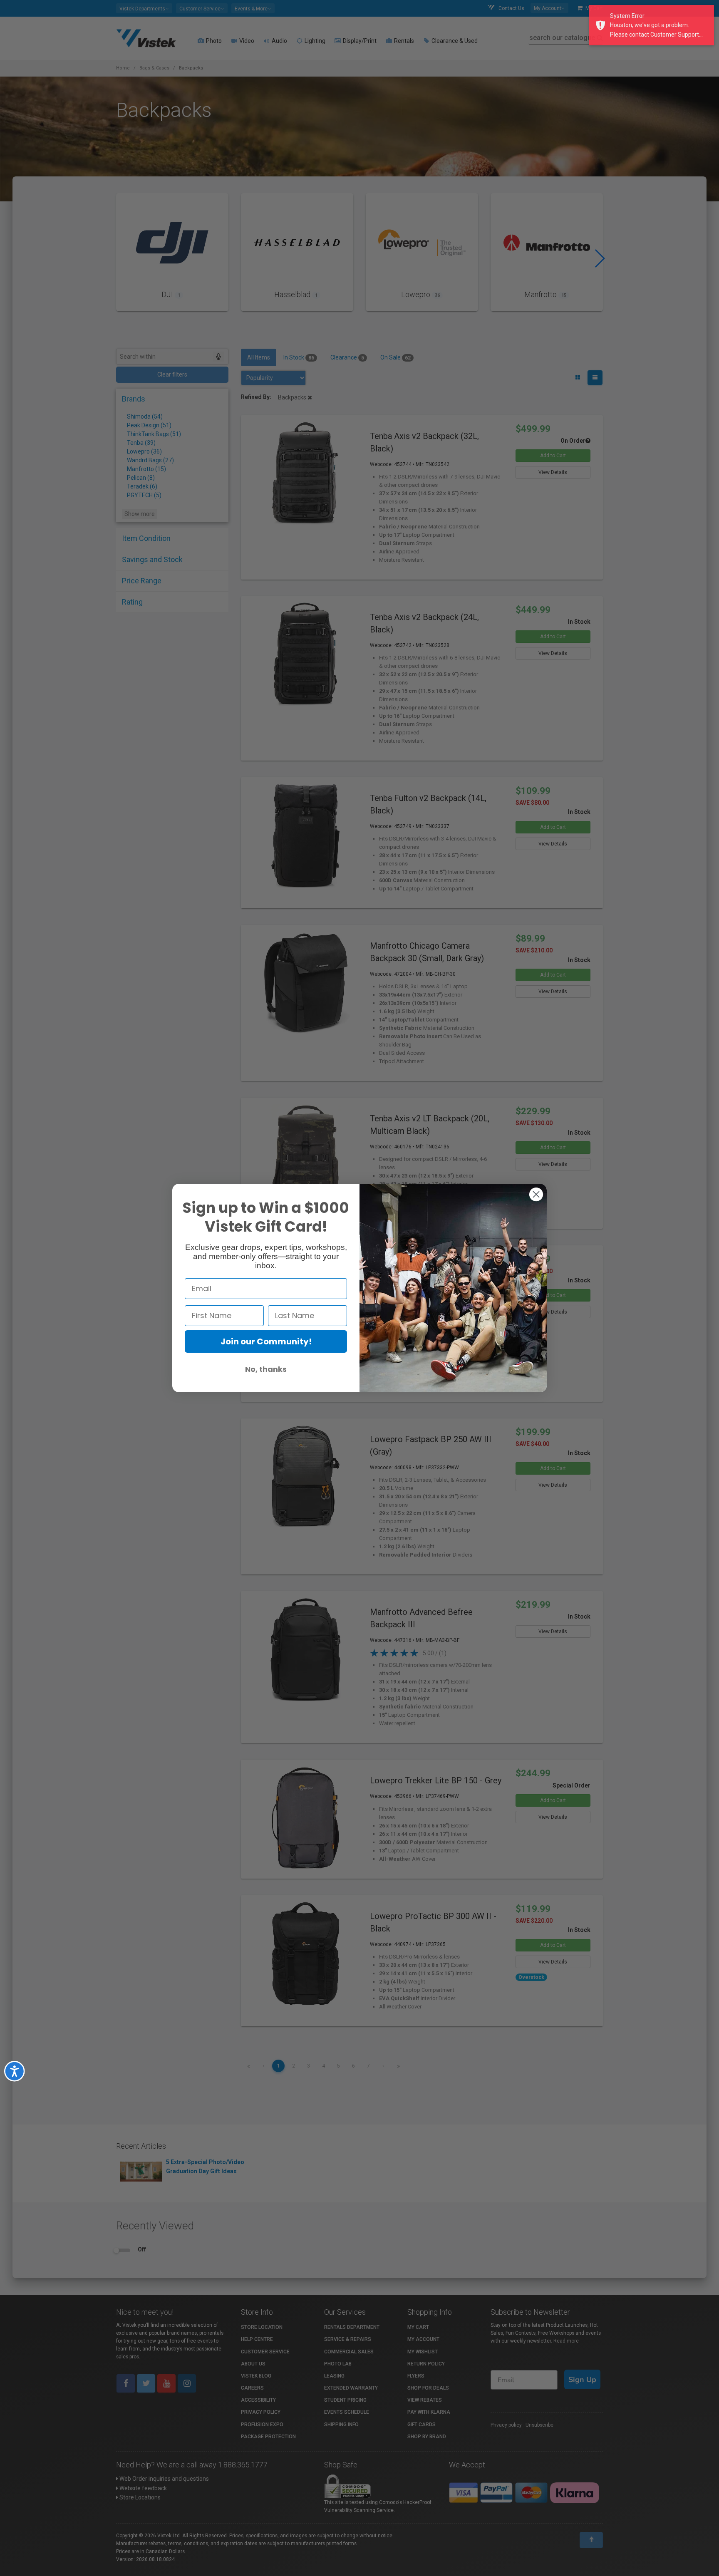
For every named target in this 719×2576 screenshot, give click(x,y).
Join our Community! (266, 1341)
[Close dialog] (536, 1194)
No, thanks (266, 1369)
